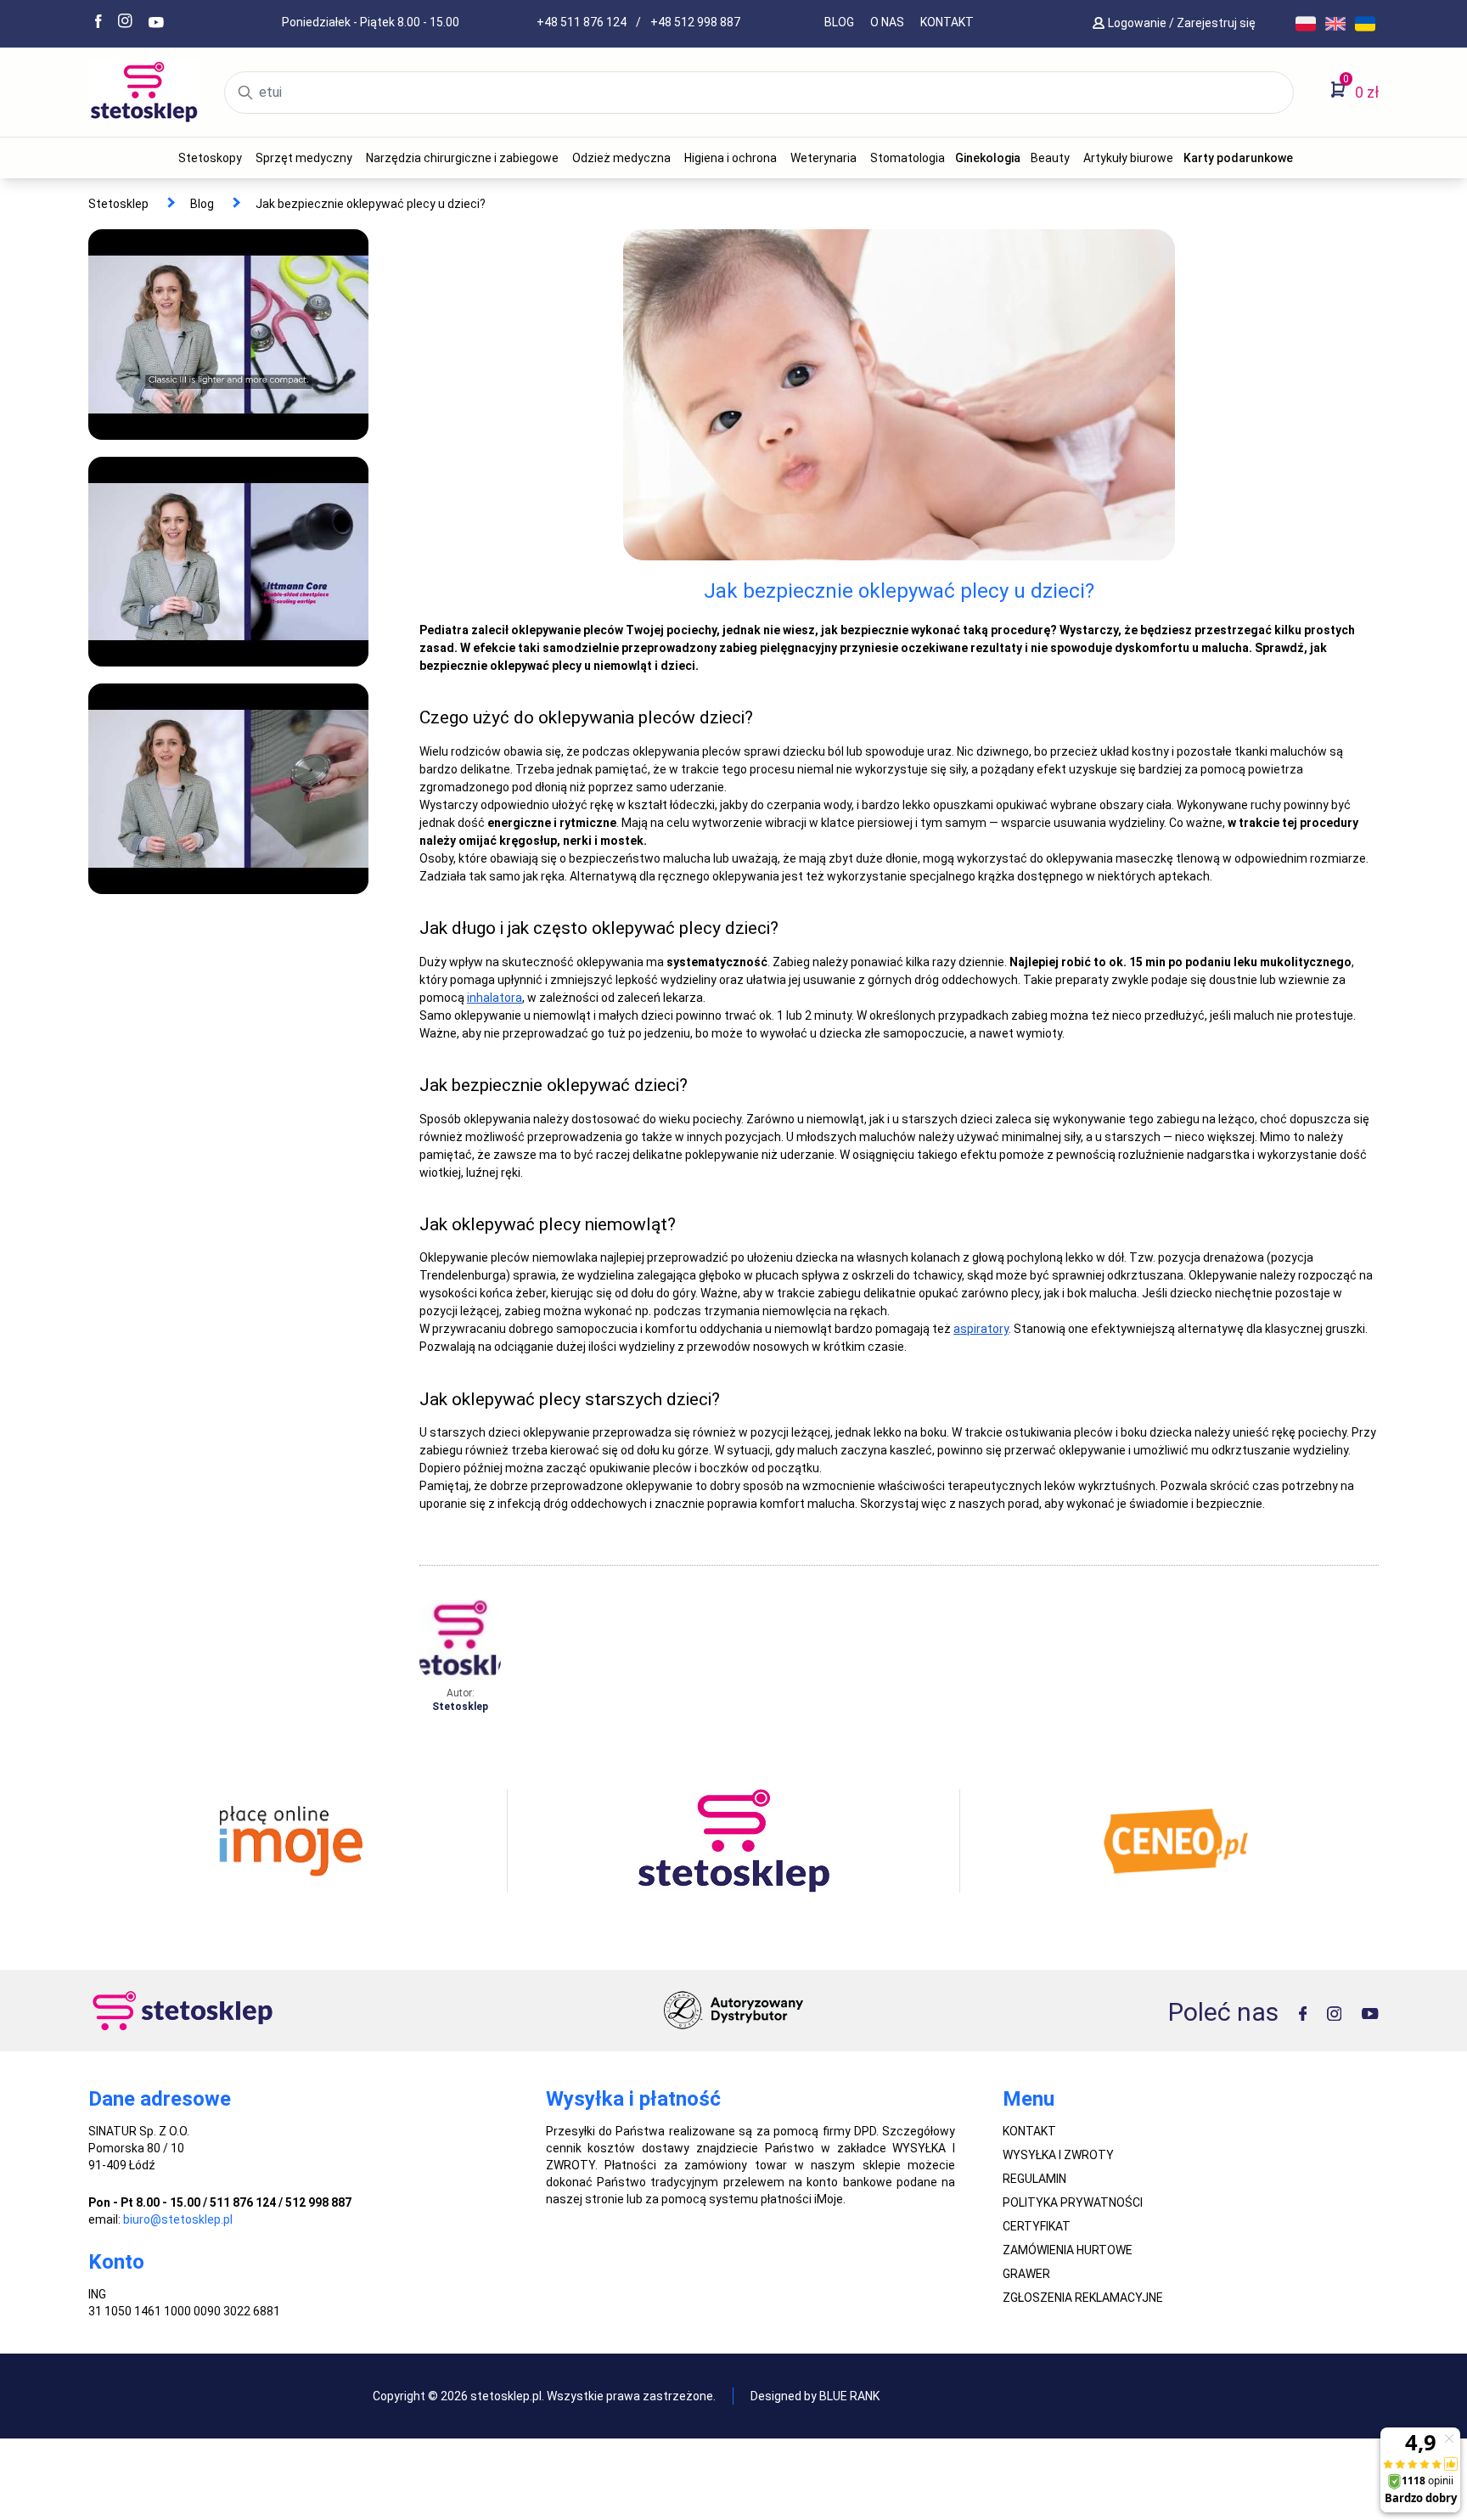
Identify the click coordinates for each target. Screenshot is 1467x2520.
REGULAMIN (1034, 2179)
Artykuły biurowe (1128, 158)
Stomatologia (908, 158)
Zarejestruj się (1217, 23)
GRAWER (1026, 2274)
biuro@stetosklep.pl (178, 2219)
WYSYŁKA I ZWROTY (1058, 2155)
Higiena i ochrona (731, 158)
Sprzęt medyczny (304, 158)
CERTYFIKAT (1037, 2226)
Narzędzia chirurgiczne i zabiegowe (462, 158)
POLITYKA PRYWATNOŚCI (1073, 2202)
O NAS (887, 22)
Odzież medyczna (621, 158)
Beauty (1050, 158)
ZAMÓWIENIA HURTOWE (1068, 2250)
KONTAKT (947, 22)
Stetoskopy (210, 158)
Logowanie (1138, 23)
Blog (839, 22)
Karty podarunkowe (1238, 158)
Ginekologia (988, 158)
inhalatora (495, 998)
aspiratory (981, 1329)
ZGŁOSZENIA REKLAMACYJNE (1083, 2298)
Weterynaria (823, 158)
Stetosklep (118, 204)
